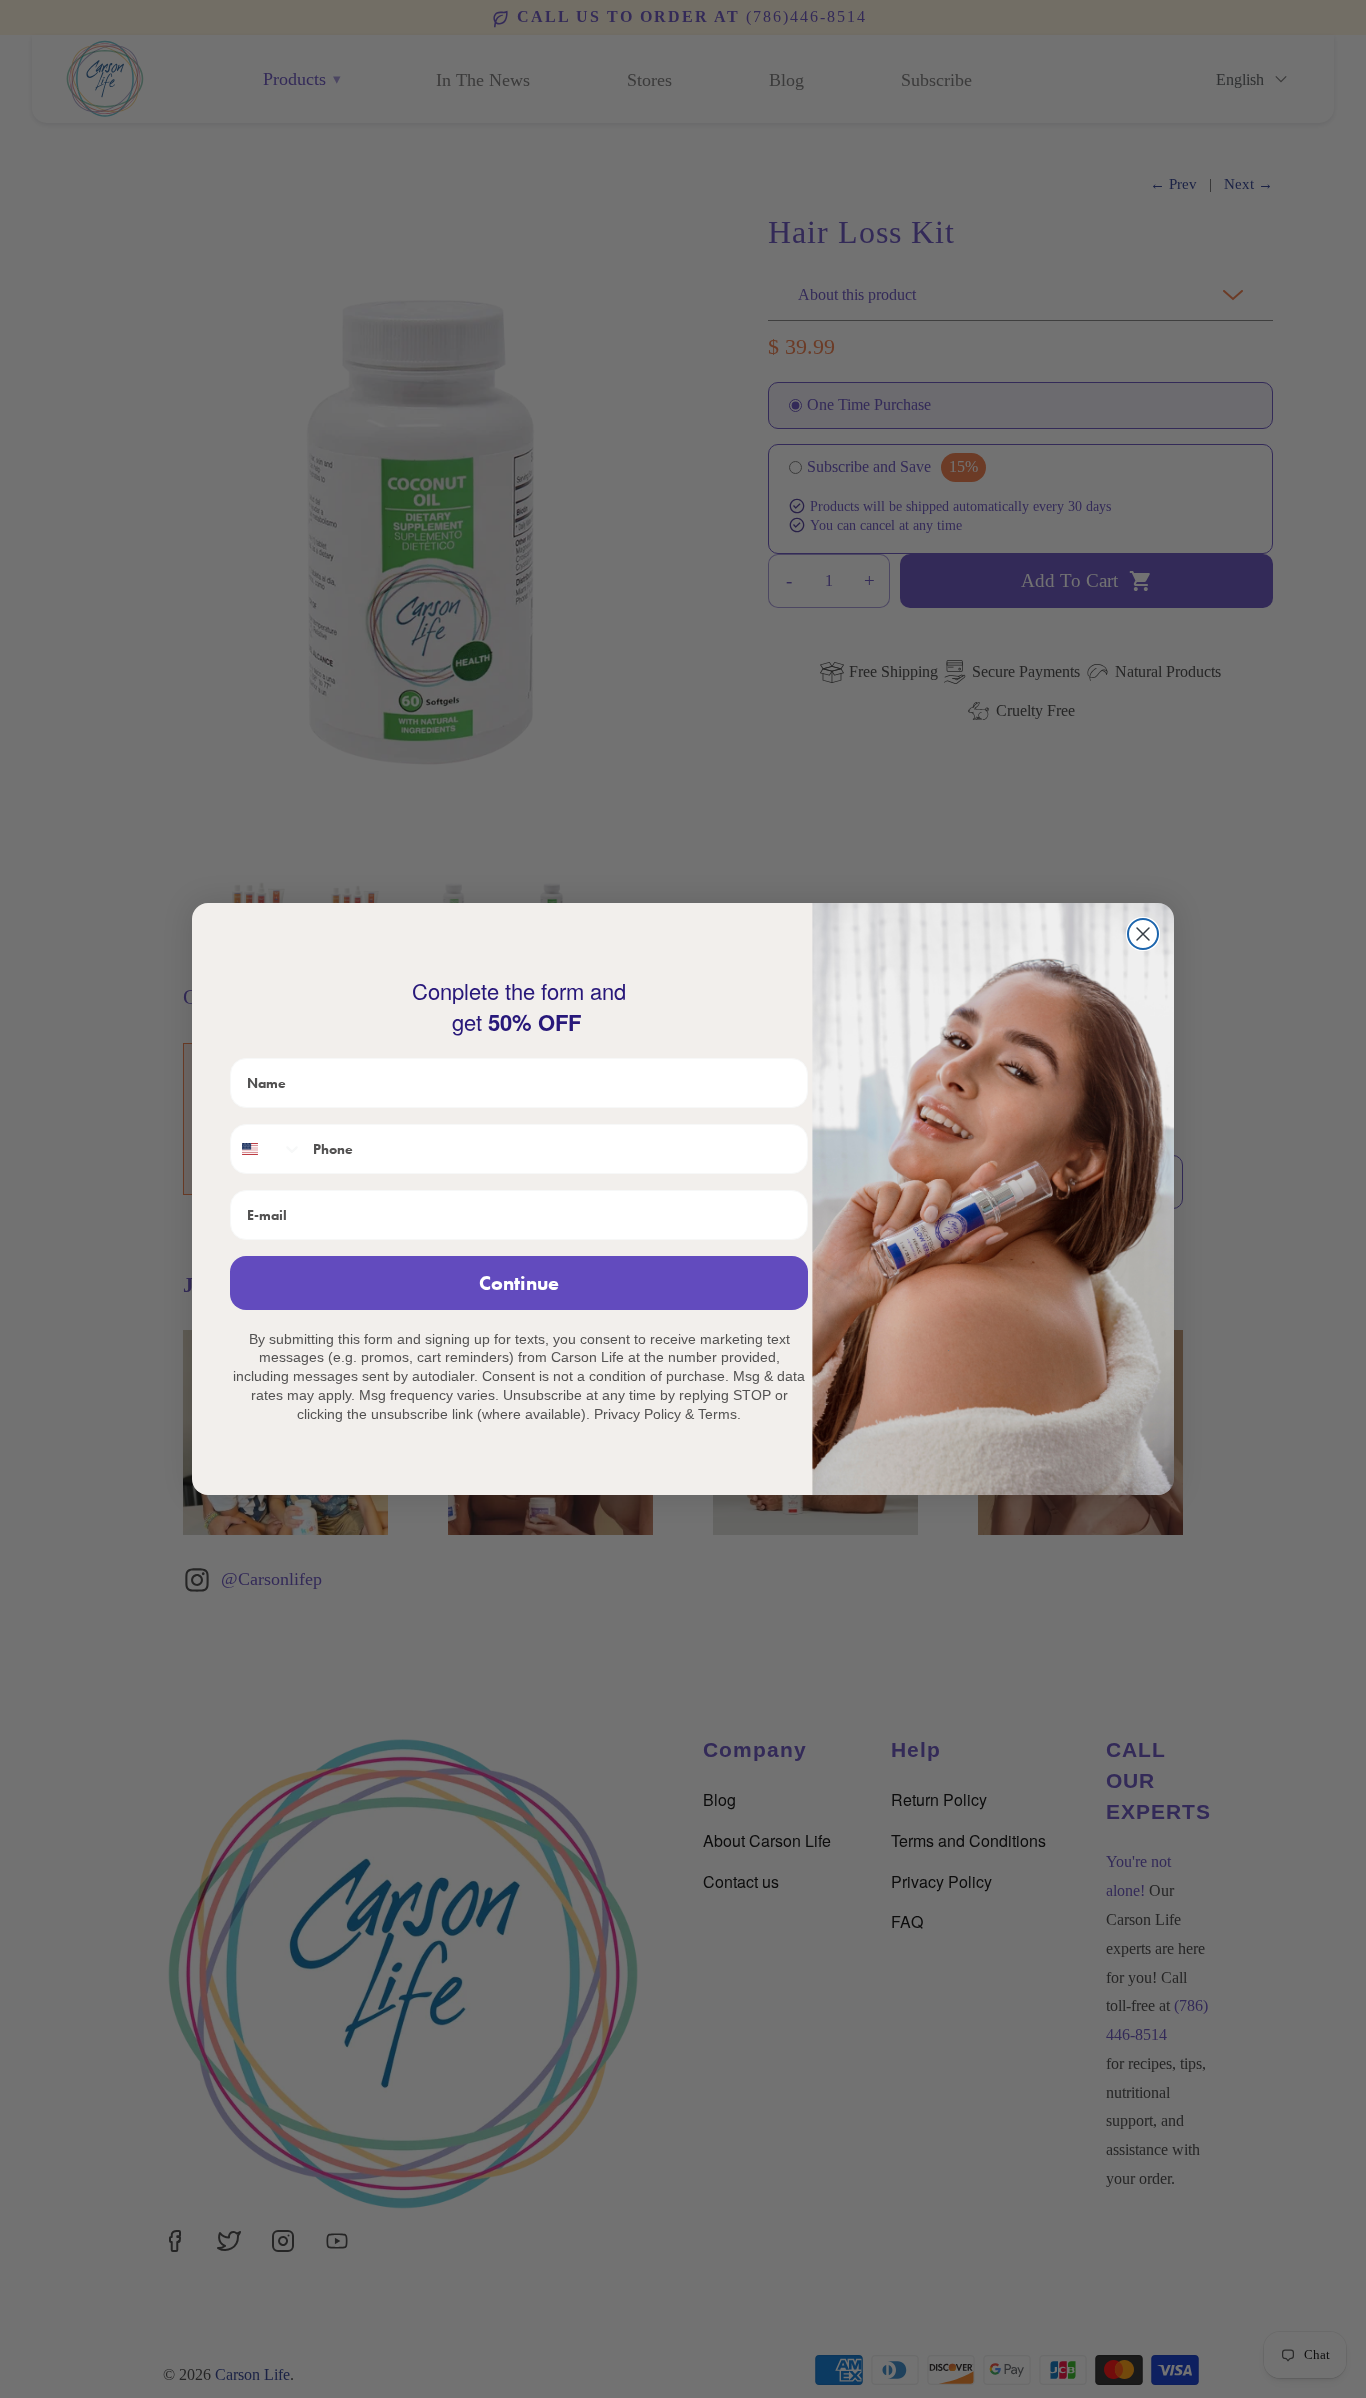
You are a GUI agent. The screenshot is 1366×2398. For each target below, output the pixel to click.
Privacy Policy (637, 1414)
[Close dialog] (1143, 934)
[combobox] (267, 1149)
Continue (519, 1283)
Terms (717, 1414)
